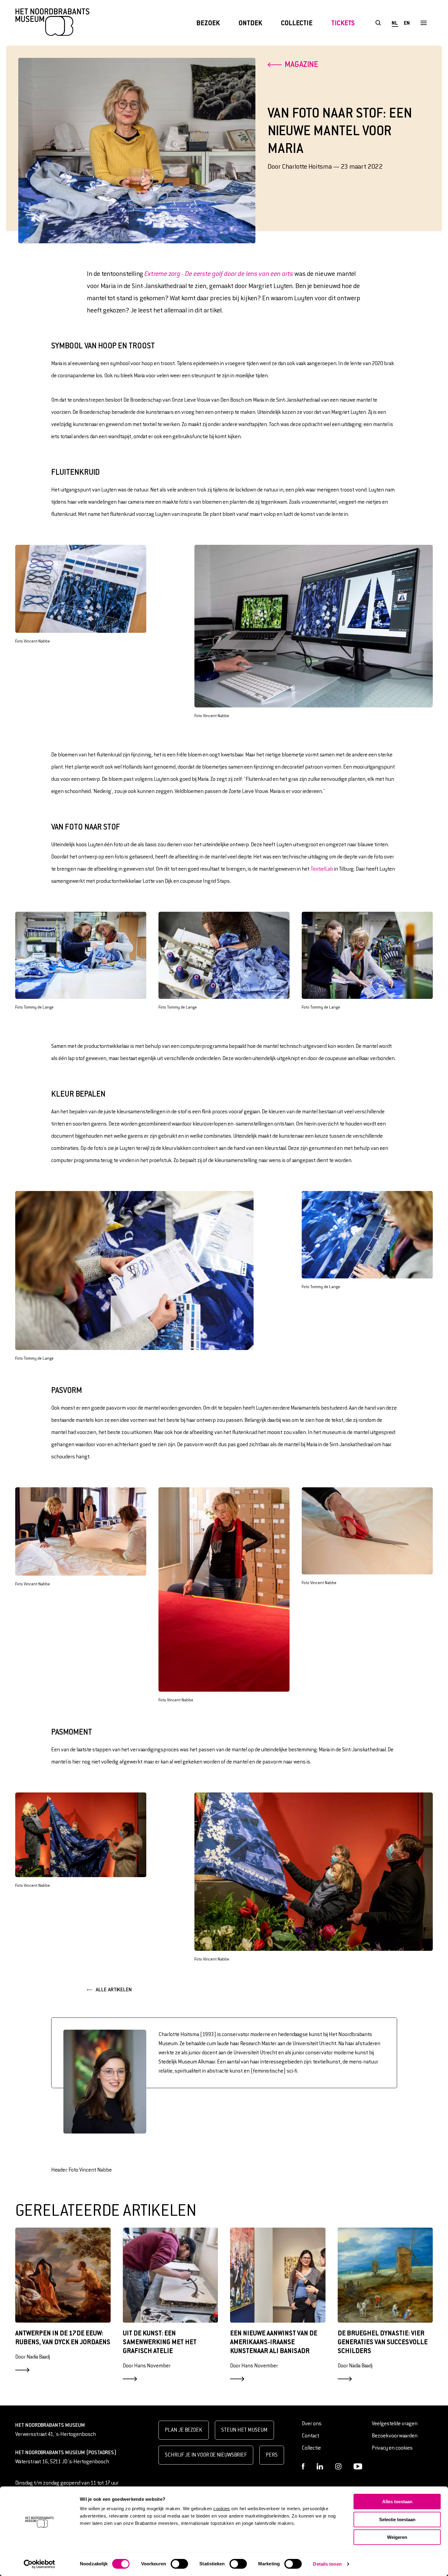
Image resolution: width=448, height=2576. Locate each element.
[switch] (179, 2564)
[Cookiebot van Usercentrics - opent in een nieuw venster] (39, 2564)
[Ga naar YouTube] (358, 2466)
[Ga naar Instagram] (338, 2466)
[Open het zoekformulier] (378, 23)
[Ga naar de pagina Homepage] (52, 23)
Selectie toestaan (397, 2520)
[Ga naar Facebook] (303, 2466)
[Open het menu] (423, 23)
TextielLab (322, 869)
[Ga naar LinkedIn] (320, 2466)
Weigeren (397, 2537)
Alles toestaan (397, 2502)
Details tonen (327, 2564)
